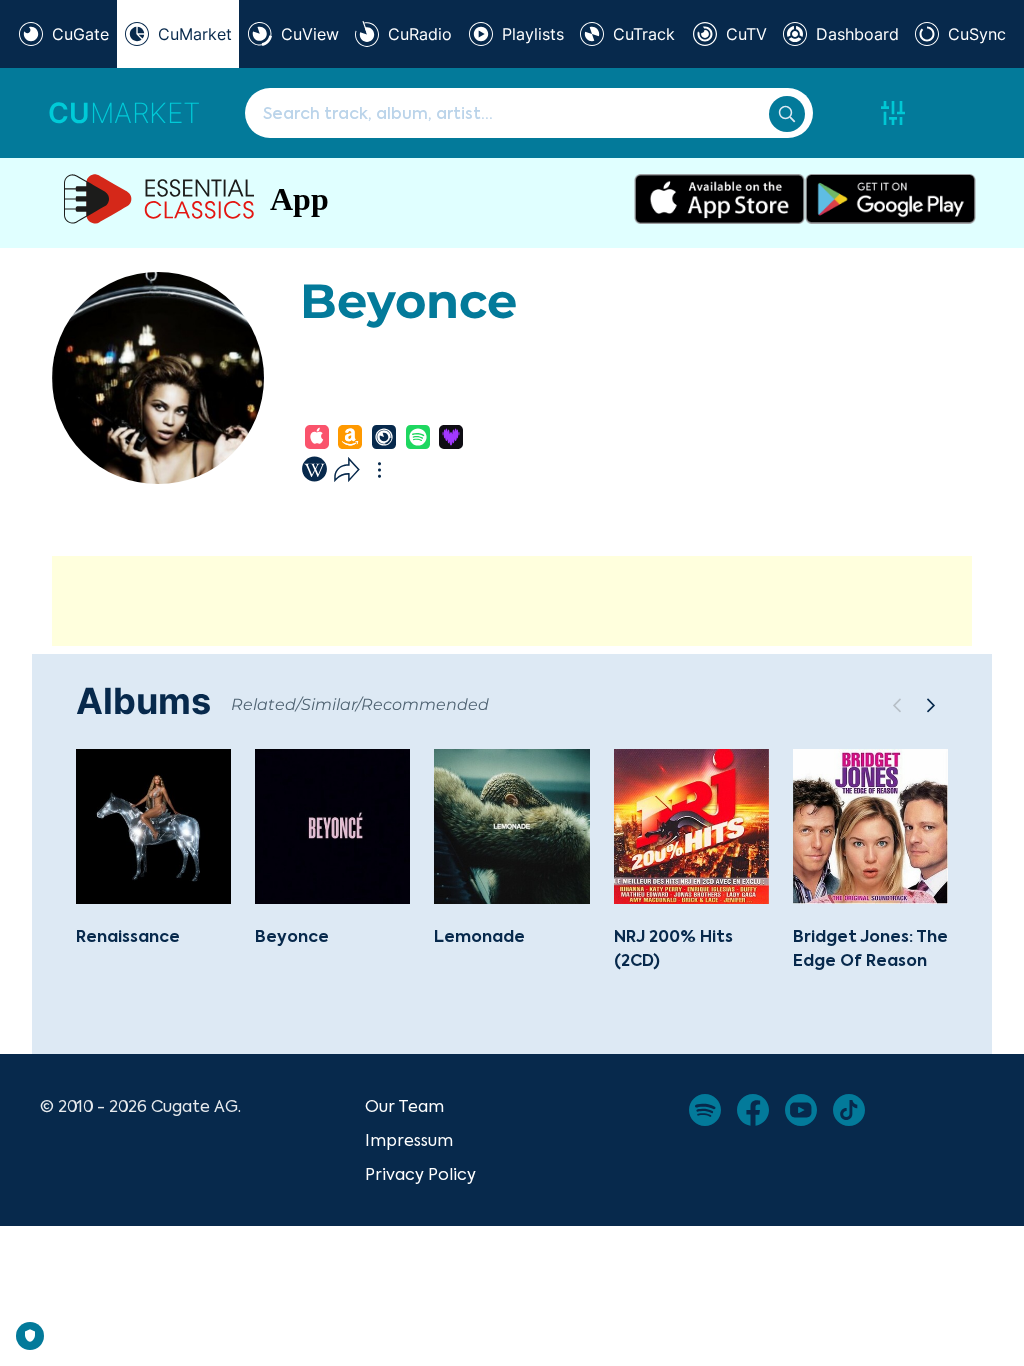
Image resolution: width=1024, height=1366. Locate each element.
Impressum (409, 1140)
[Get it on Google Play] (890, 199)
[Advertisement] (512, 601)
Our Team (404, 1106)
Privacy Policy (420, 1174)
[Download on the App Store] (719, 199)
